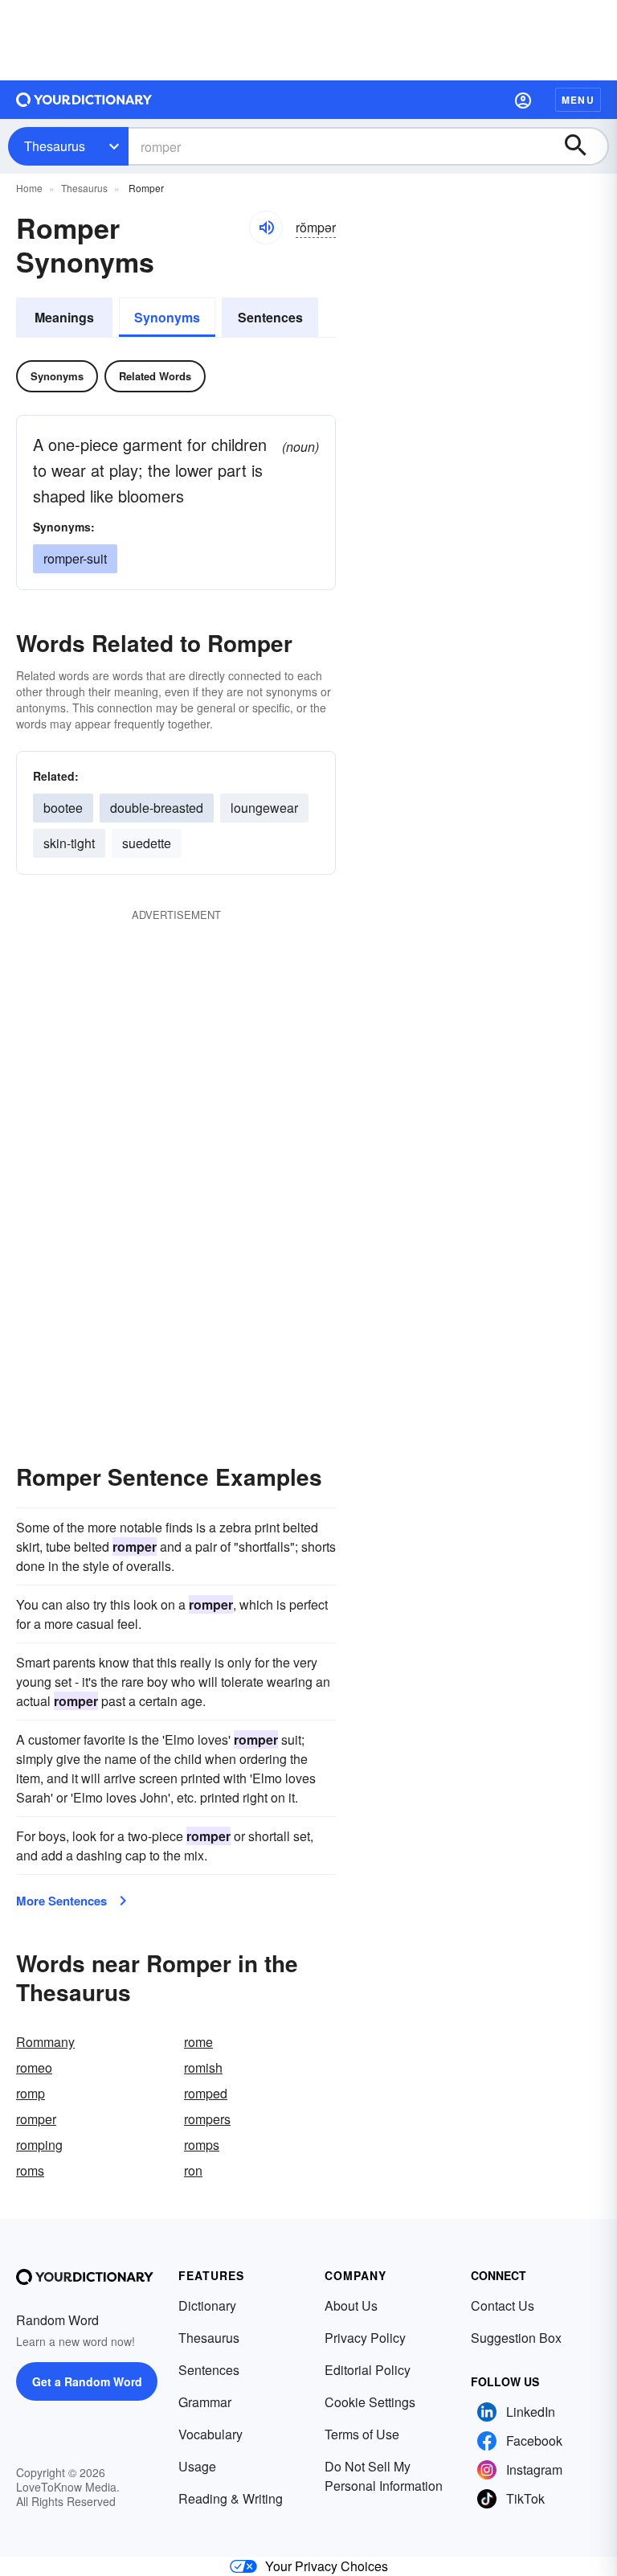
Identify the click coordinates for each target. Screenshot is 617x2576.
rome (198, 2042)
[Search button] (583, 146)
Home (29, 188)
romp (31, 2093)
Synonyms (167, 317)
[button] (523, 100)
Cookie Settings (370, 2402)
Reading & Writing (231, 2498)
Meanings (64, 317)
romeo (34, 2067)
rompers (207, 2119)
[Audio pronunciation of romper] (266, 228)
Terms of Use (362, 2434)
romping (39, 2145)
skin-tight (69, 843)
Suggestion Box (516, 2338)
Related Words (155, 376)
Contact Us (503, 2305)
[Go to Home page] (84, 100)
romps (202, 2145)
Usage (197, 2466)
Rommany (45, 2042)
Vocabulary (210, 2434)
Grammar (205, 2402)
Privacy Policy (365, 2338)
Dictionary (207, 2305)
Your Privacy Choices (327, 2566)
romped (206, 2093)
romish (203, 2067)
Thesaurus (55, 146)
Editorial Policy (368, 2370)
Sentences (270, 317)
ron (193, 2170)
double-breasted (157, 808)
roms (30, 2170)
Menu (578, 100)
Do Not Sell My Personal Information (384, 2476)
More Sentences (61, 1901)
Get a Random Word (87, 2381)
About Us (351, 2305)
